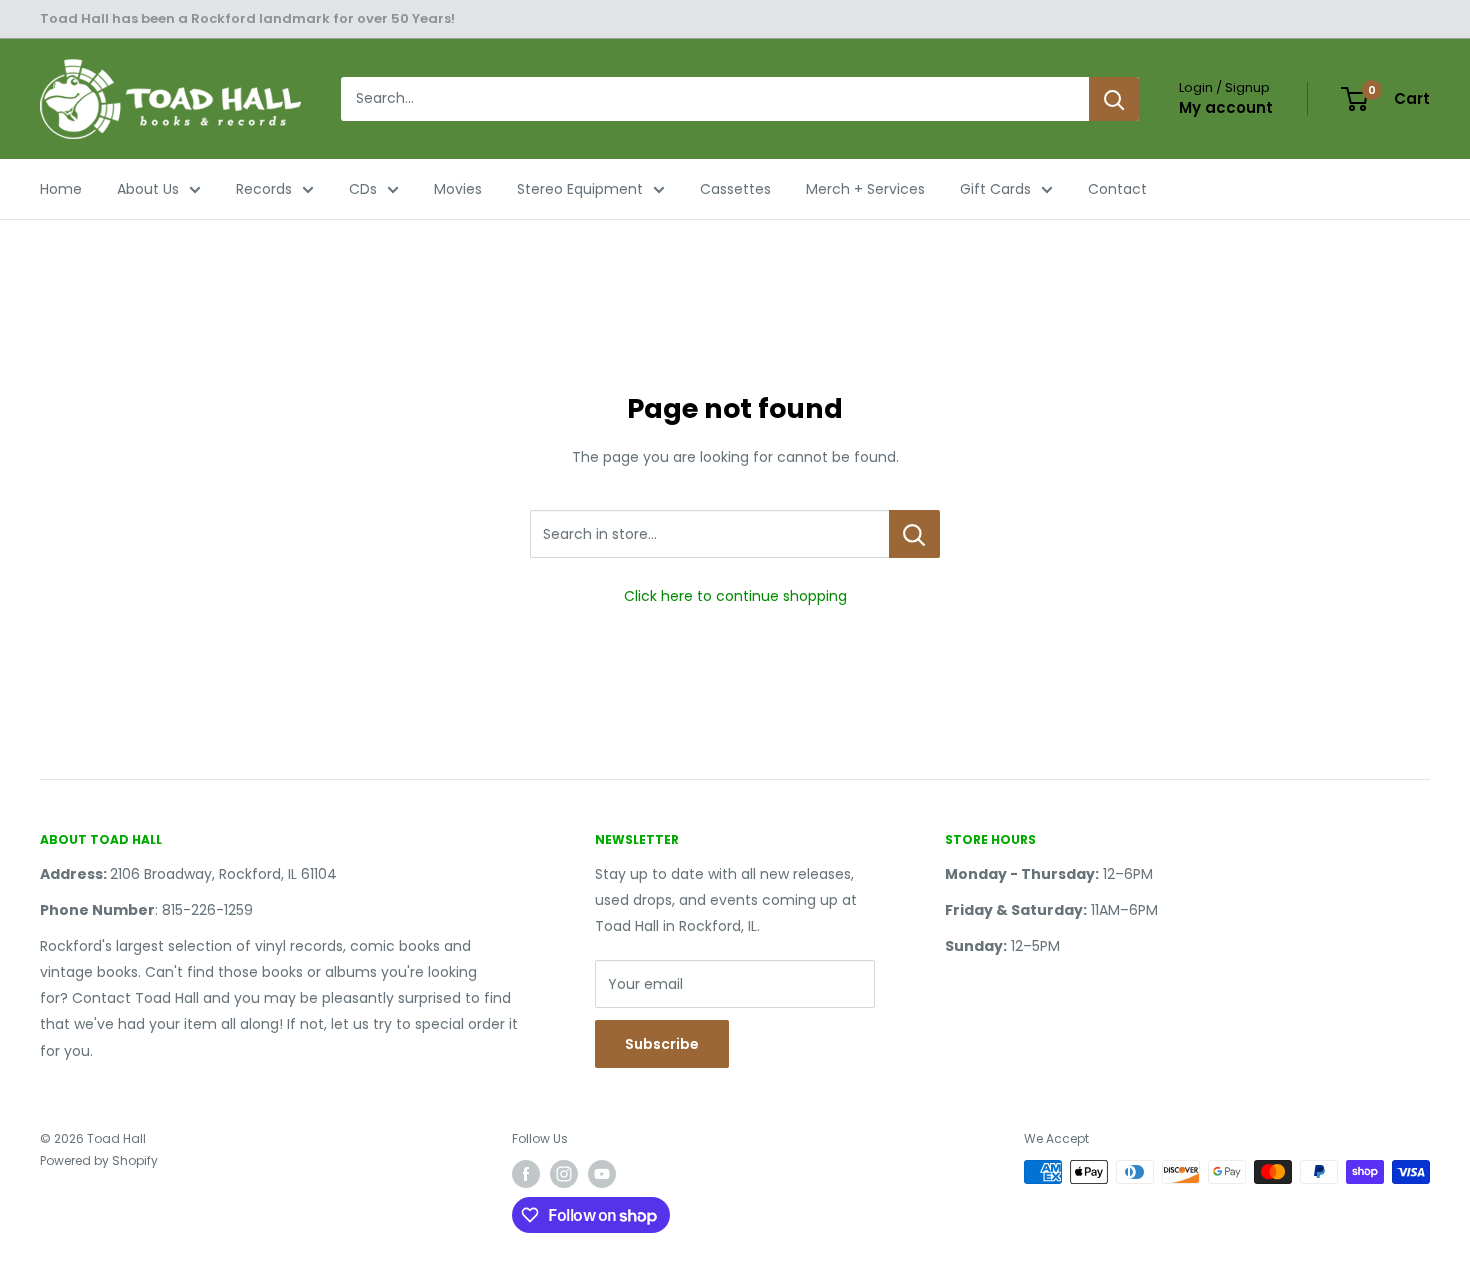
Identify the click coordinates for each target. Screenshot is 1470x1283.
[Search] (1114, 99)
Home (61, 189)
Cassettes (735, 189)
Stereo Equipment (580, 189)
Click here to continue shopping (735, 596)
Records (264, 189)
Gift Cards (995, 189)
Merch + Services (865, 189)
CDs (363, 189)
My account (1226, 107)
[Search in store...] (914, 534)
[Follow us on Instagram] (564, 1174)
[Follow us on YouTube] (602, 1174)
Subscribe (662, 1044)
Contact (1117, 189)
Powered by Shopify (99, 1160)
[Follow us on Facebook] (526, 1174)
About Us (148, 189)
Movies (458, 189)
